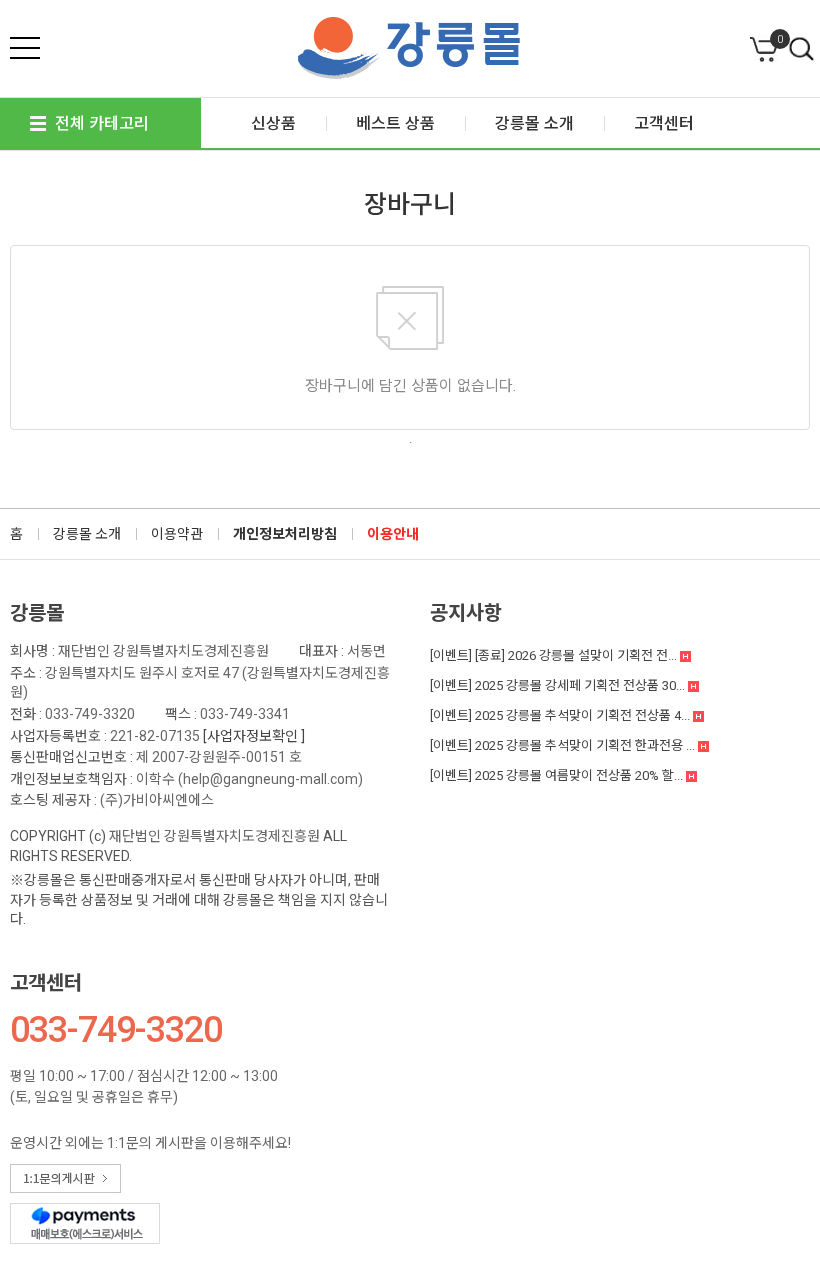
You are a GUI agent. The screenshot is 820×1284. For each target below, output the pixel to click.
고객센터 (46, 983)
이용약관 (177, 534)
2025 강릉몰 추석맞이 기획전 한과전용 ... (564, 745)
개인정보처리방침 (285, 534)
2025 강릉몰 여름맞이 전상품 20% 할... (558, 775)
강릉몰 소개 (87, 534)
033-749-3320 (90, 714)
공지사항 (466, 613)
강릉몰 (37, 613)
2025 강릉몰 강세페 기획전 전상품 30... (559, 685)
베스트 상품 (395, 123)
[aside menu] (25, 48)
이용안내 (393, 534)
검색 (802, 50)
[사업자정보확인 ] (254, 736)
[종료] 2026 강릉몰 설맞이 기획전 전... (555, 655)
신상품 (273, 123)
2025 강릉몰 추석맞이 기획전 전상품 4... (561, 715)
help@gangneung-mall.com (270, 779)
